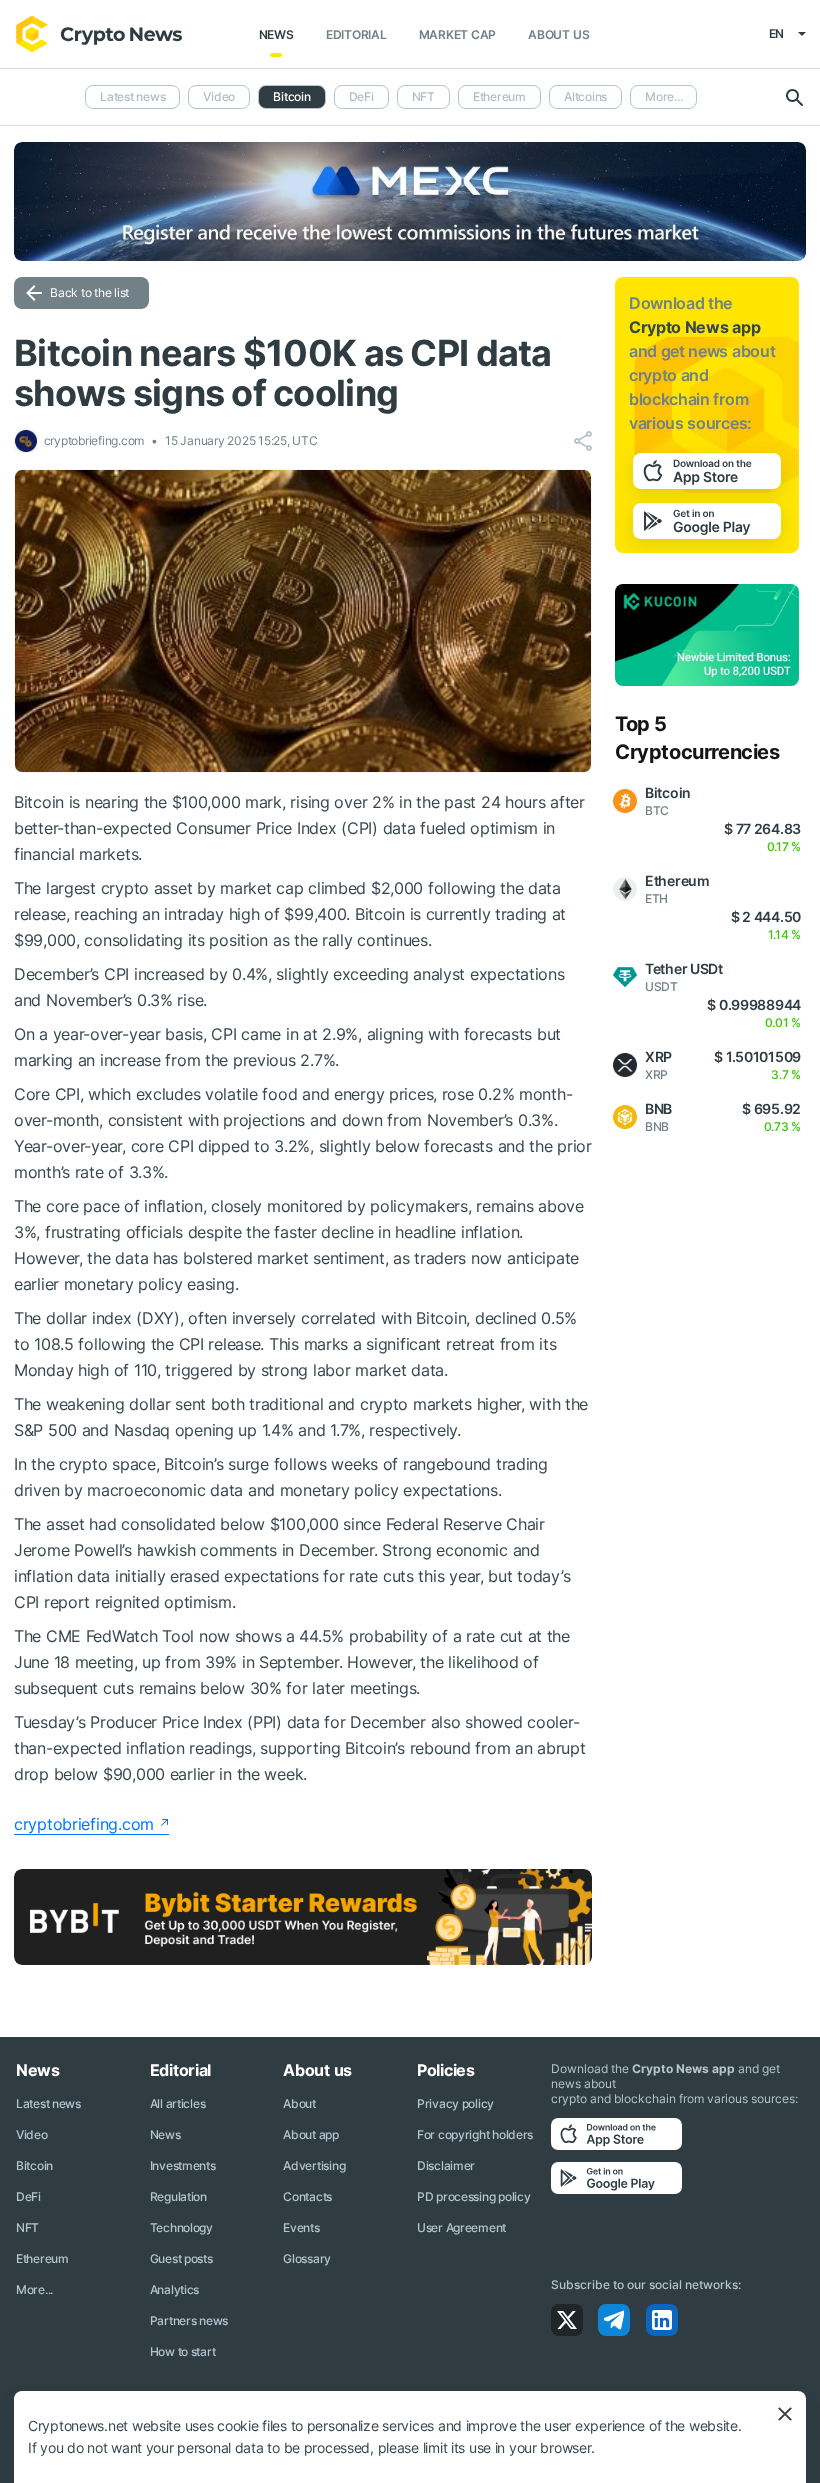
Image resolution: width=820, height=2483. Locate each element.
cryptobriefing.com (84, 1824)
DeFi (361, 96)
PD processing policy (473, 2196)
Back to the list (89, 292)
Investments (183, 2165)
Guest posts (181, 2258)
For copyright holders (475, 2134)
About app (310, 2134)
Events (301, 2227)
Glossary (307, 2258)
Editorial (356, 34)
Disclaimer (446, 2165)
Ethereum (499, 96)
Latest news (132, 96)
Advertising (314, 2165)
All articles (178, 2103)
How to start (183, 2351)
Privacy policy (455, 2103)
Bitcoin (34, 2165)
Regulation (178, 2196)
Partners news (189, 2320)
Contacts (307, 2196)
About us (558, 34)
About (299, 2103)
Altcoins (585, 96)
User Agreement (461, 2227)
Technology (181, 2227)
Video (219, 96)
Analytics (174, 2289)
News (276, 34)
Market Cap (458, 34)
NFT (423, 96)
